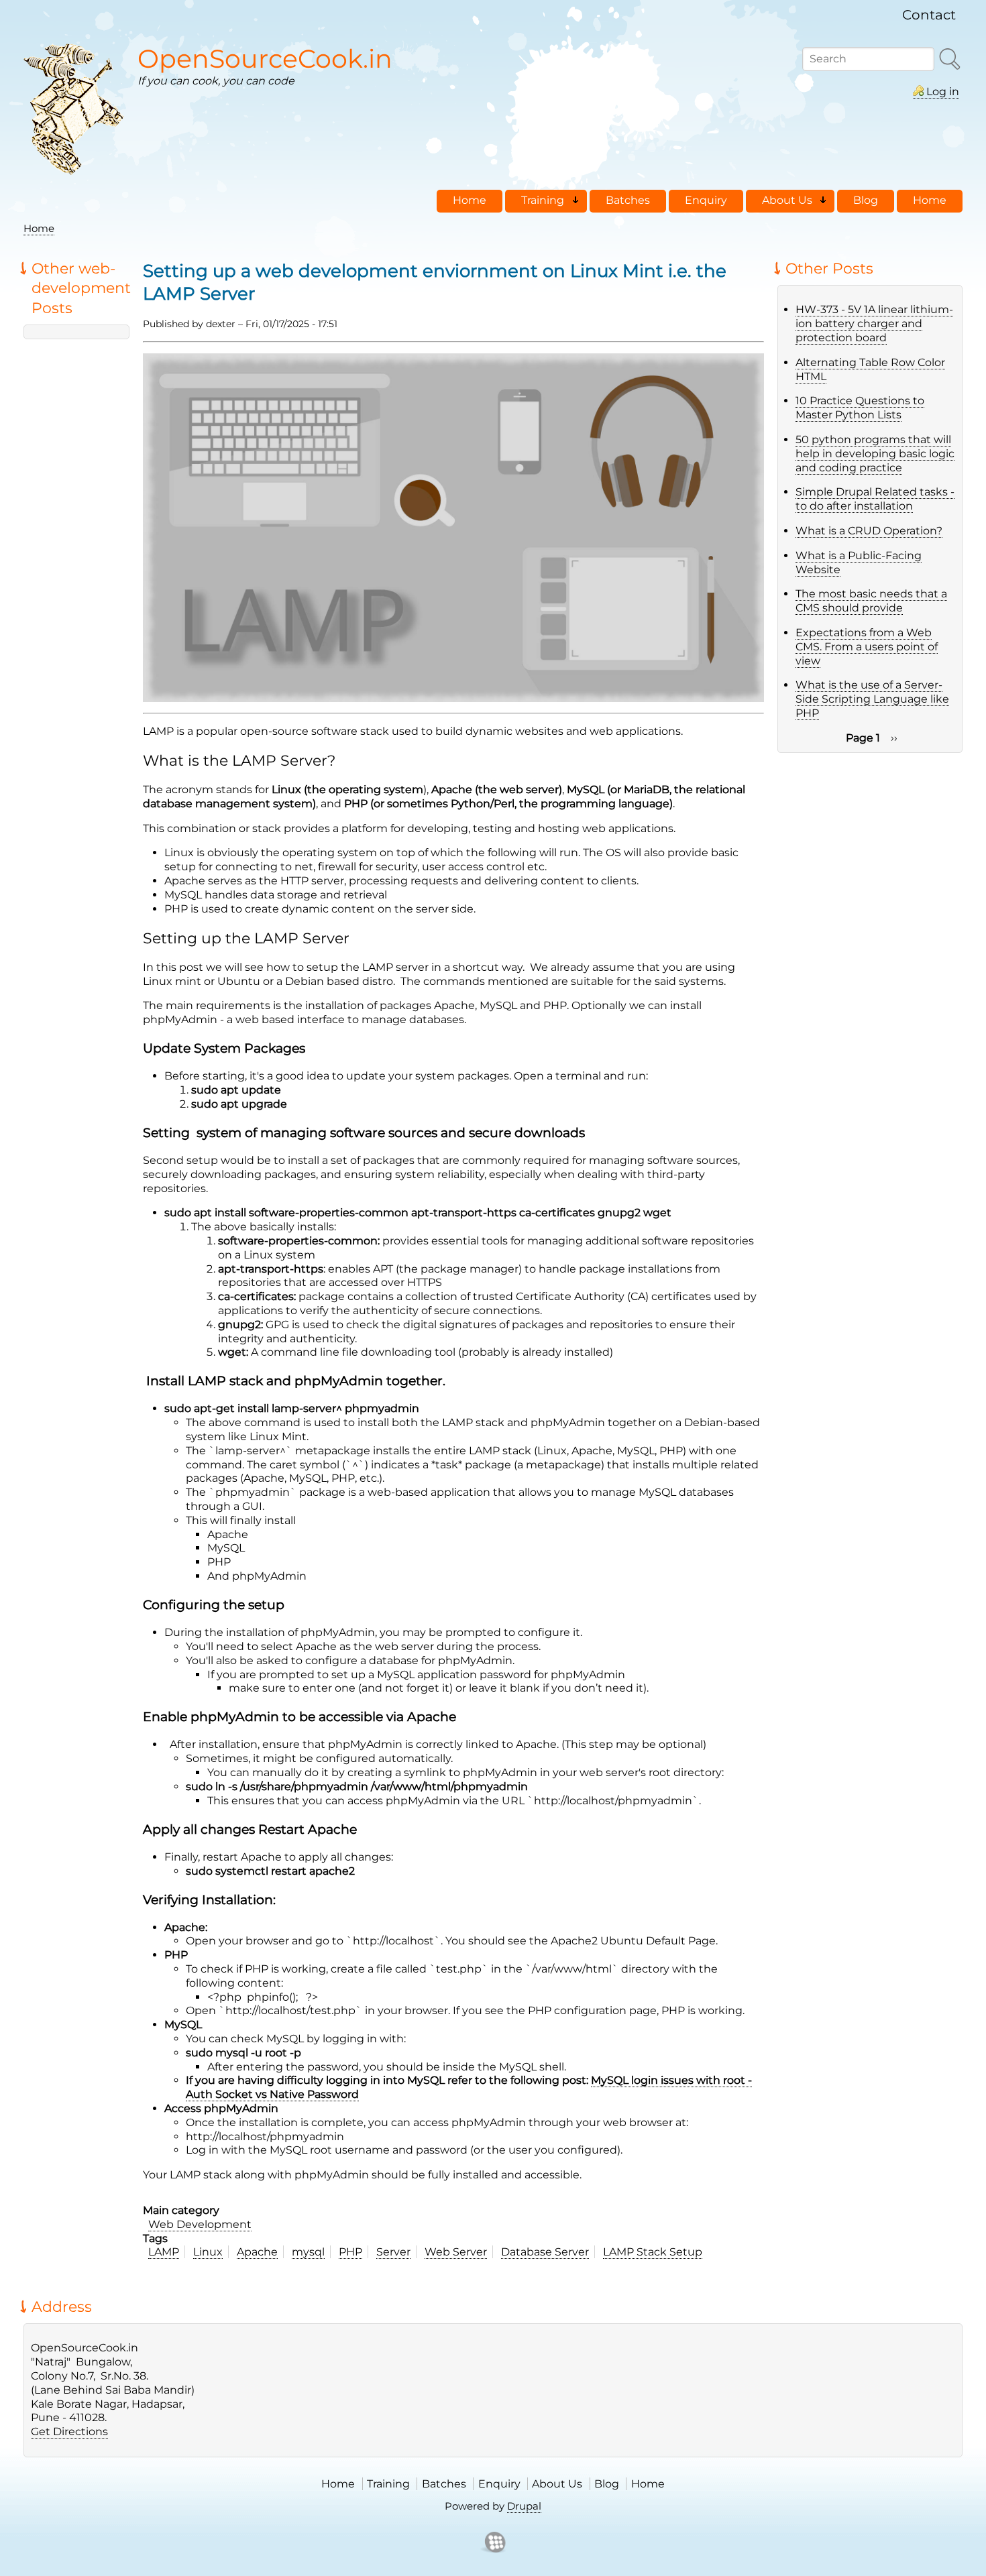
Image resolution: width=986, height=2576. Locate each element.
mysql (308, 2252)
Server (393, 2252)
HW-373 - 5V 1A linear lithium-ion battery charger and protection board (874, 324)
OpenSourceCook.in (265, 59)
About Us (557, 2484)
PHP (350, 2252)
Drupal (524, 2506)
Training (388, 2484)
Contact (929, 15)
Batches (444, 2484)
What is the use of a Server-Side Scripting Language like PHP (872, 699)
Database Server (545, 2252)
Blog (607, 2484)
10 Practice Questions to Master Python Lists (860, 408)
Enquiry (499, 2484)
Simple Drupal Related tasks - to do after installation (875, 499)
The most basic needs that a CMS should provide (871, 601)
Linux (208, 2252)
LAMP (164, 2252)
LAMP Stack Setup (653, 2252)
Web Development (200, 2224)
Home (39, 228)
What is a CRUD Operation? (869, 531)
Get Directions (69, 2432)
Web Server (456, 2252)
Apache (257, 2252)
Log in (943, 92)
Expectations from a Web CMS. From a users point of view (867, 647)
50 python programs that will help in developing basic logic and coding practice (875, 454)
